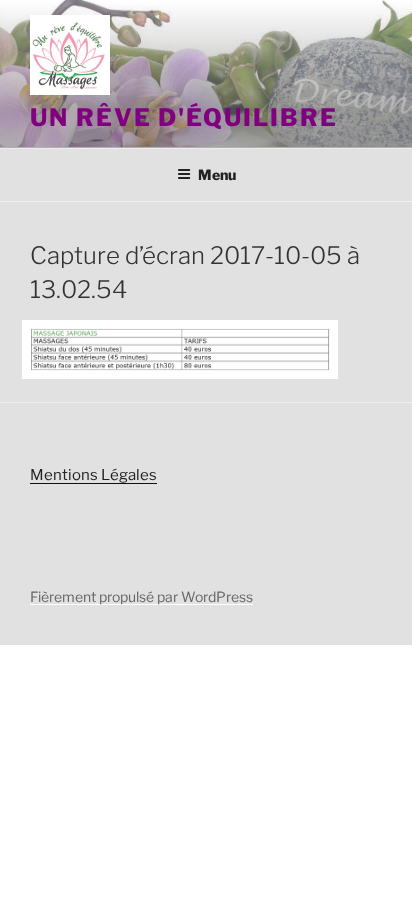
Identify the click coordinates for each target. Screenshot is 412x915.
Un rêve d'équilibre (183, 117)
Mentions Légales (93, 475)
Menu (217, 174)
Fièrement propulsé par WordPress (141, 596)
